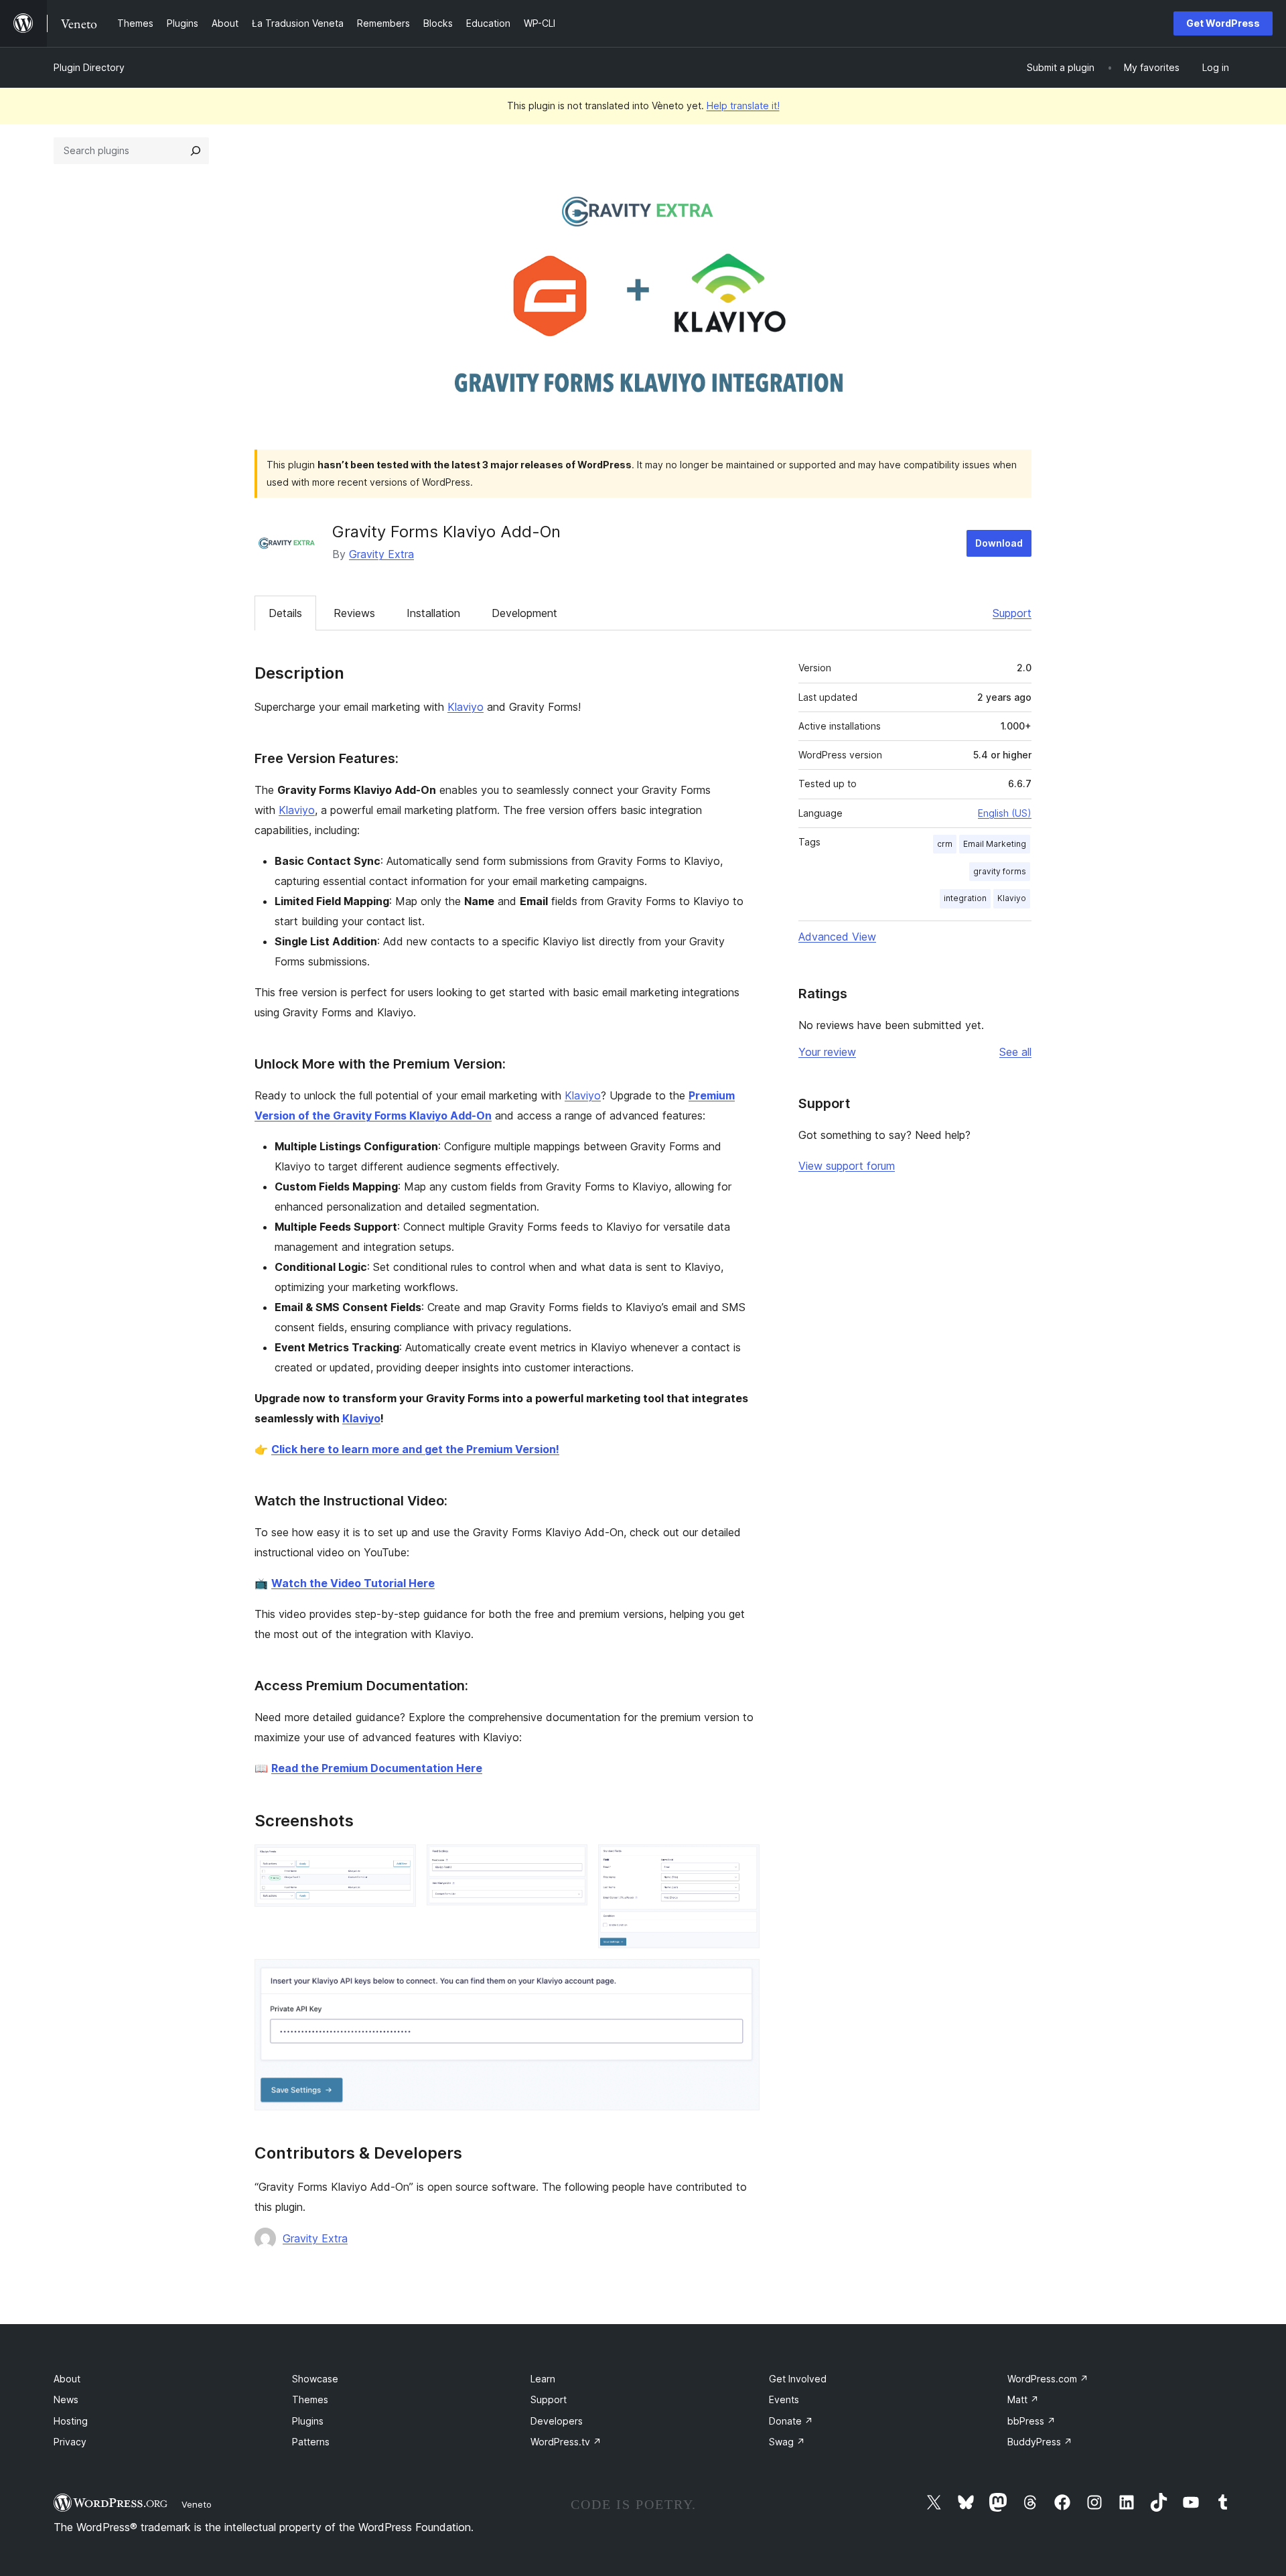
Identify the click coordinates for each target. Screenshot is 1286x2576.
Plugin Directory (89, 67)
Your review (827, 1052)
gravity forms (1000, 871)
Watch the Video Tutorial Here (353, 1583)
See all (1015, 1052)
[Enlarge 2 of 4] (569, 1862)
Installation (433, 613)
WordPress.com (1048, 2379)
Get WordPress (1223, 23)
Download (999, 543)
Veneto (197, 2504)
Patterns (311, 2442)
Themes (310, 2399)
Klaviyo (466, 707)
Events (784, 2399)
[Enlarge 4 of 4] (741, 1977)
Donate (791, 2421)
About (67, 2379)
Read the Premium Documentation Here (377, 1768)
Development (524, 613)
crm (945, 844)
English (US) (1005, 813)
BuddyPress (1040, 2442)
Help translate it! (743, 106)
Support (1012, 613)
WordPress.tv (566, 2442)
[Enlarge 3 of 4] (741, 1862)
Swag (787, 2442)
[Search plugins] (196, 151)
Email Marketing (995, 844)
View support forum (847, 1166)
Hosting (71, 2421)
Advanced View (837, 937)
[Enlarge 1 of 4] (398, 1862)
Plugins (308, 2421)
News (66, 2399)
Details (285, 613)
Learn (543, 2379)
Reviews (354, 613)
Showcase (315, 2379)
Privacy (70, 2442)
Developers (557, 2421)
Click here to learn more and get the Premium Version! (415, 1449)
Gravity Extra (381, 554)
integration (965, 898)
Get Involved (798, 2379)
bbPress (1031, 2421)
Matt (1023, 2399)
